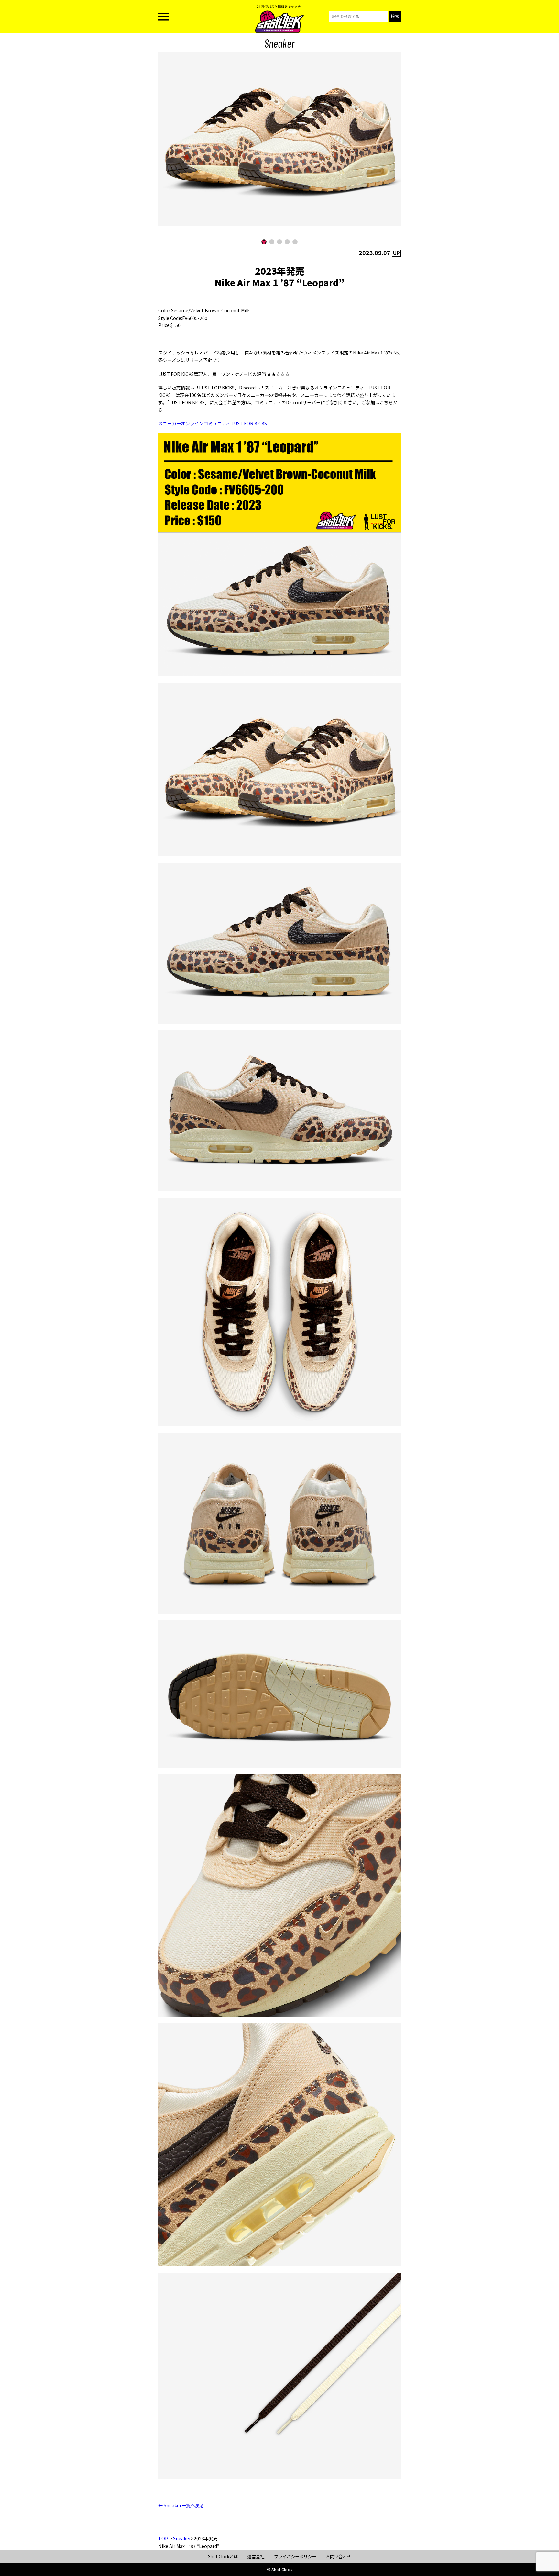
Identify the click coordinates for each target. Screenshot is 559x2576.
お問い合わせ (338, 2556)
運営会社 (256, 2556)
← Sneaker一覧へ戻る (181, 2505)
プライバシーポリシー (295, 2556)
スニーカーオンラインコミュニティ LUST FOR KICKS (213, 423)
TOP (163, 2538)
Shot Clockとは (223, 2556)
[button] (264, 242)
